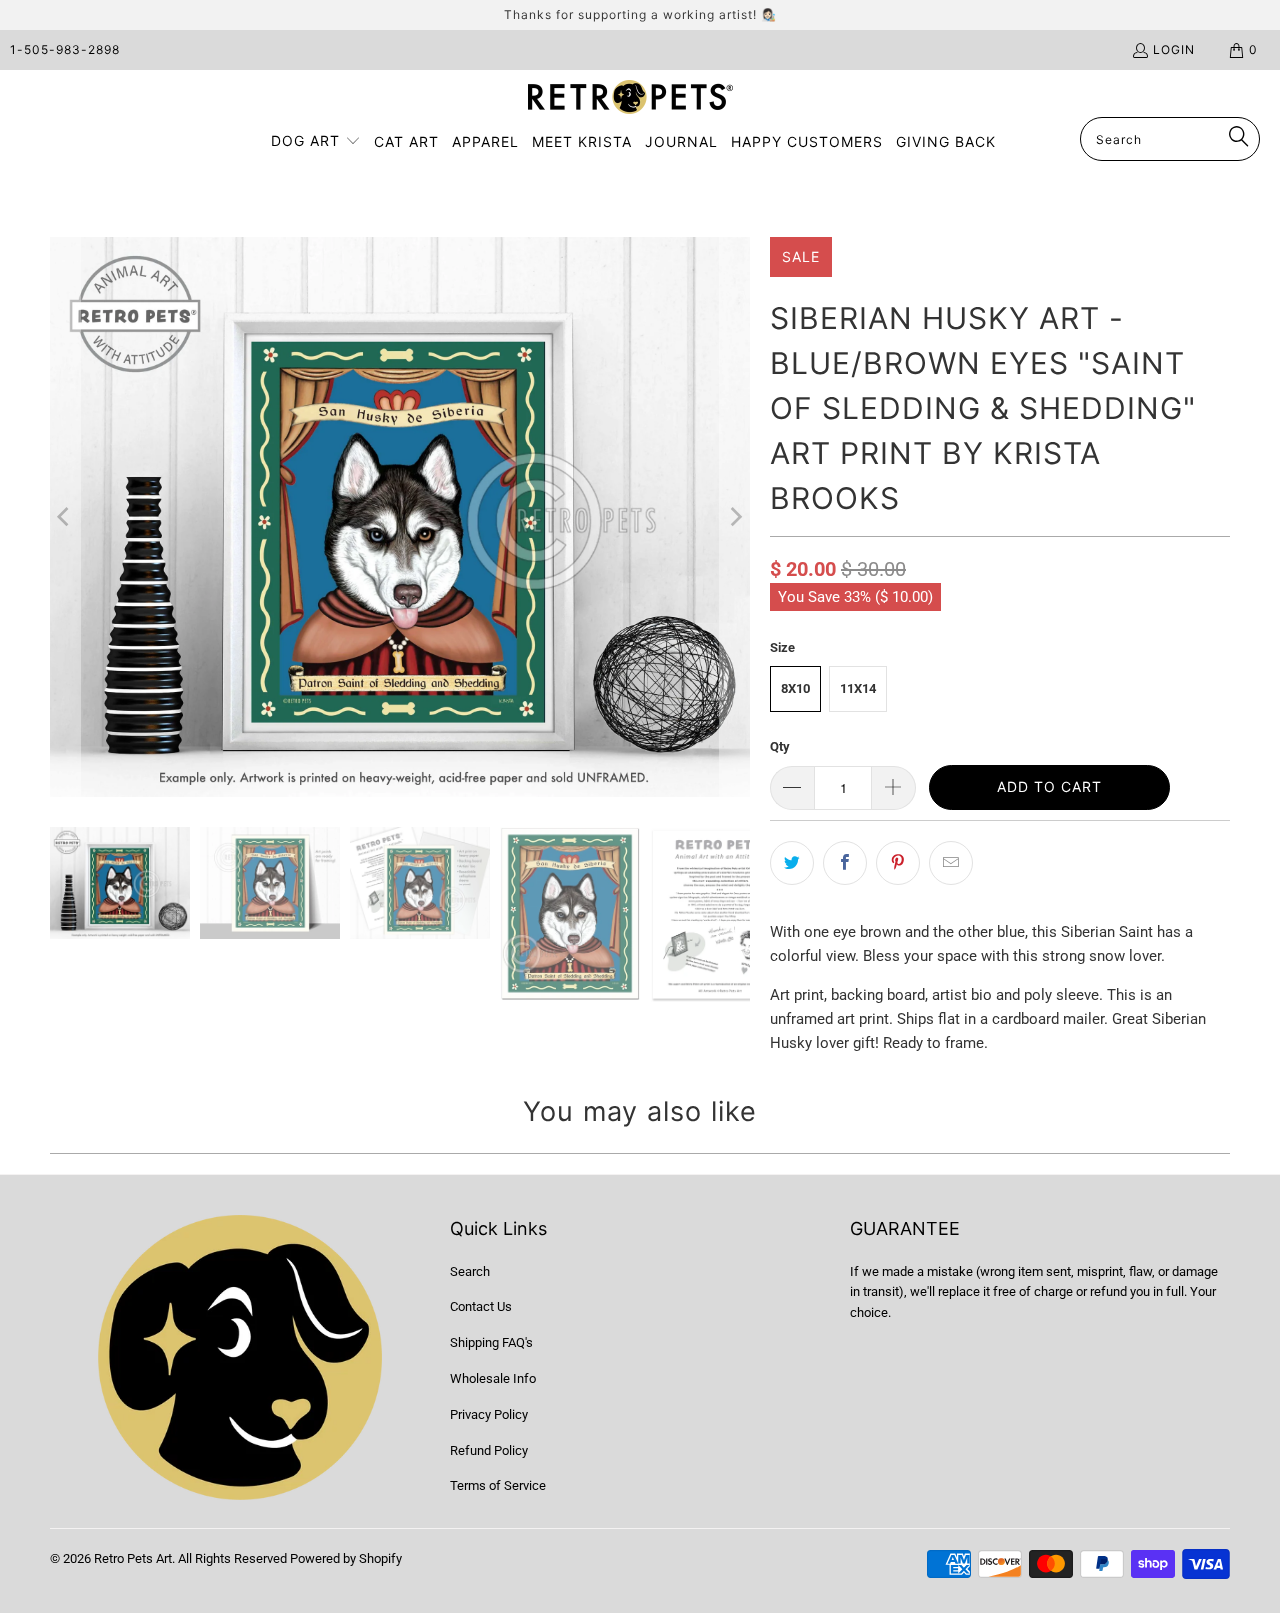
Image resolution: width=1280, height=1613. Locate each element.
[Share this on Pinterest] (898, 863)
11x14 (858, 688)
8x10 (795, 688)
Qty (780, 746)
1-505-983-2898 (65, 49)
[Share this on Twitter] (792, 863)
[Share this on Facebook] (845, 863)
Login (1174, 49)
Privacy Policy (489, 1414)
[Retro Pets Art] (630, 98)
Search (470, 1271)
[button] (316, 142)
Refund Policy (489, 1450)
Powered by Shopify (346, 1558)
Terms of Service (498, 1485)
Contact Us (481, 1306)
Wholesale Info (493, 1378)
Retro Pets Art (133, 1558)
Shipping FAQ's (491, 1342)
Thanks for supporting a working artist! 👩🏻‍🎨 (640, 14)
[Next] (735, 517)
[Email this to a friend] (951, 863)
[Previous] (65, 517)
